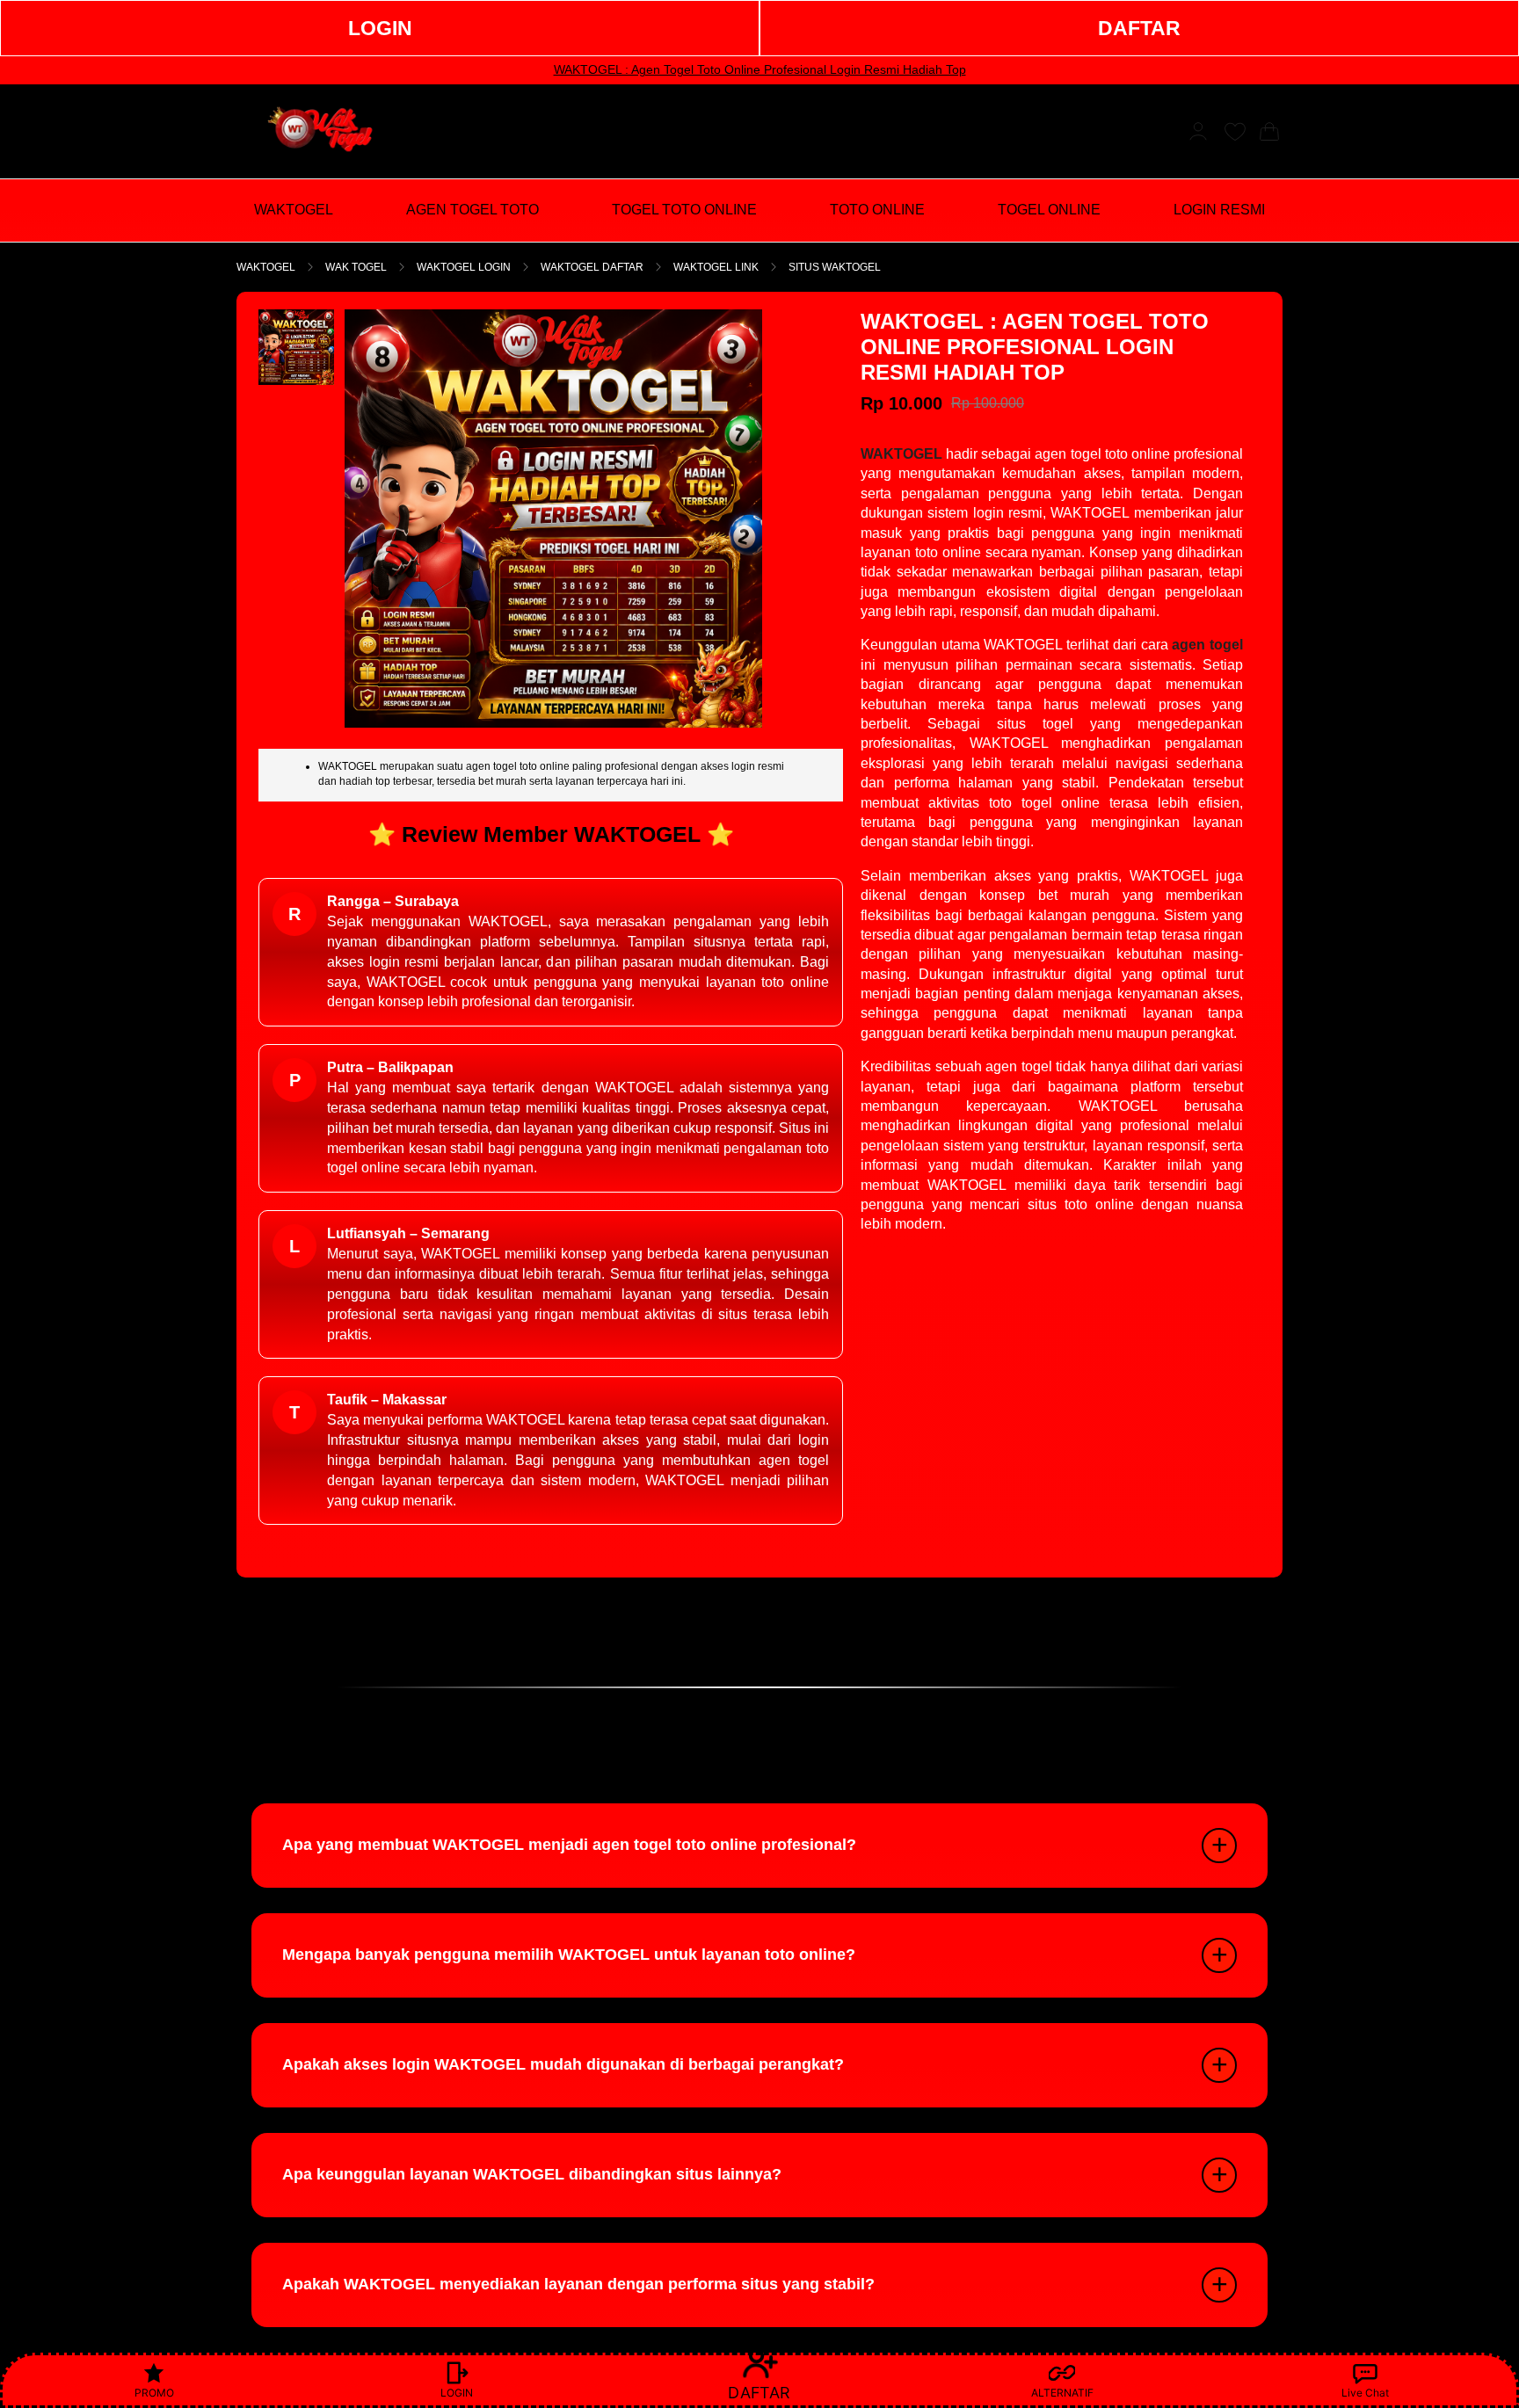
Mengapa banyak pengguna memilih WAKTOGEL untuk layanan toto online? (569, 1955)
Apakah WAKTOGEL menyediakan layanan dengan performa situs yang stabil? (578, 2284)
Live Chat (1365, 2393)
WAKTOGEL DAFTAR (592, 267)
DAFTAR (1139, 28)
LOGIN (380, 28)
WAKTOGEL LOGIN (464, 267)
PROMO (154, 2393)
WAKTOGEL (266, 267)
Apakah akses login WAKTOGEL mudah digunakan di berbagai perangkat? (563, 2064)
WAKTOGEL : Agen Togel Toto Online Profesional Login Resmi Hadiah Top (760, 69)
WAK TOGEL (356, 267)
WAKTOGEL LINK (716, 267)
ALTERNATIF (1062, 2393)
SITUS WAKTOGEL (835, 267)
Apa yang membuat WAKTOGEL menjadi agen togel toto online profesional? (569, 1845)
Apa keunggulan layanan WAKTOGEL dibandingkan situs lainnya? (532, 2174)
